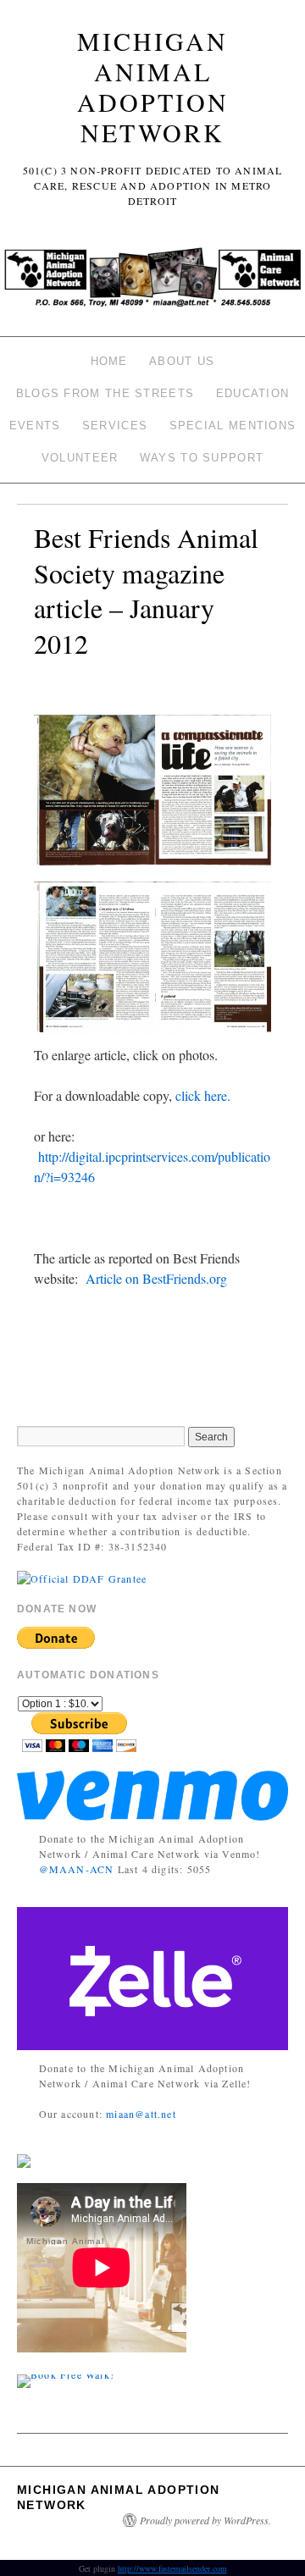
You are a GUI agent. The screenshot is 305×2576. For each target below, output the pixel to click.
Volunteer (80, 458)
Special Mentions (233, 426)
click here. (203, 1095)
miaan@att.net (141, 2114)
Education (253, 393)
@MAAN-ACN (77, 1869)
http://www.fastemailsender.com (172, 2568)
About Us (182, 361)
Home (109, 361)
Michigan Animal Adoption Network (153, 86)
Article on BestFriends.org (156, 1278)
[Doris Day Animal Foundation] (82, 1577)
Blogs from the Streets (105, 393)
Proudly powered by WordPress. (205, 2520)
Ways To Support (202, 458)
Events (35, 426)
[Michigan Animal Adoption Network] (152, 282)
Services (115, 426)
